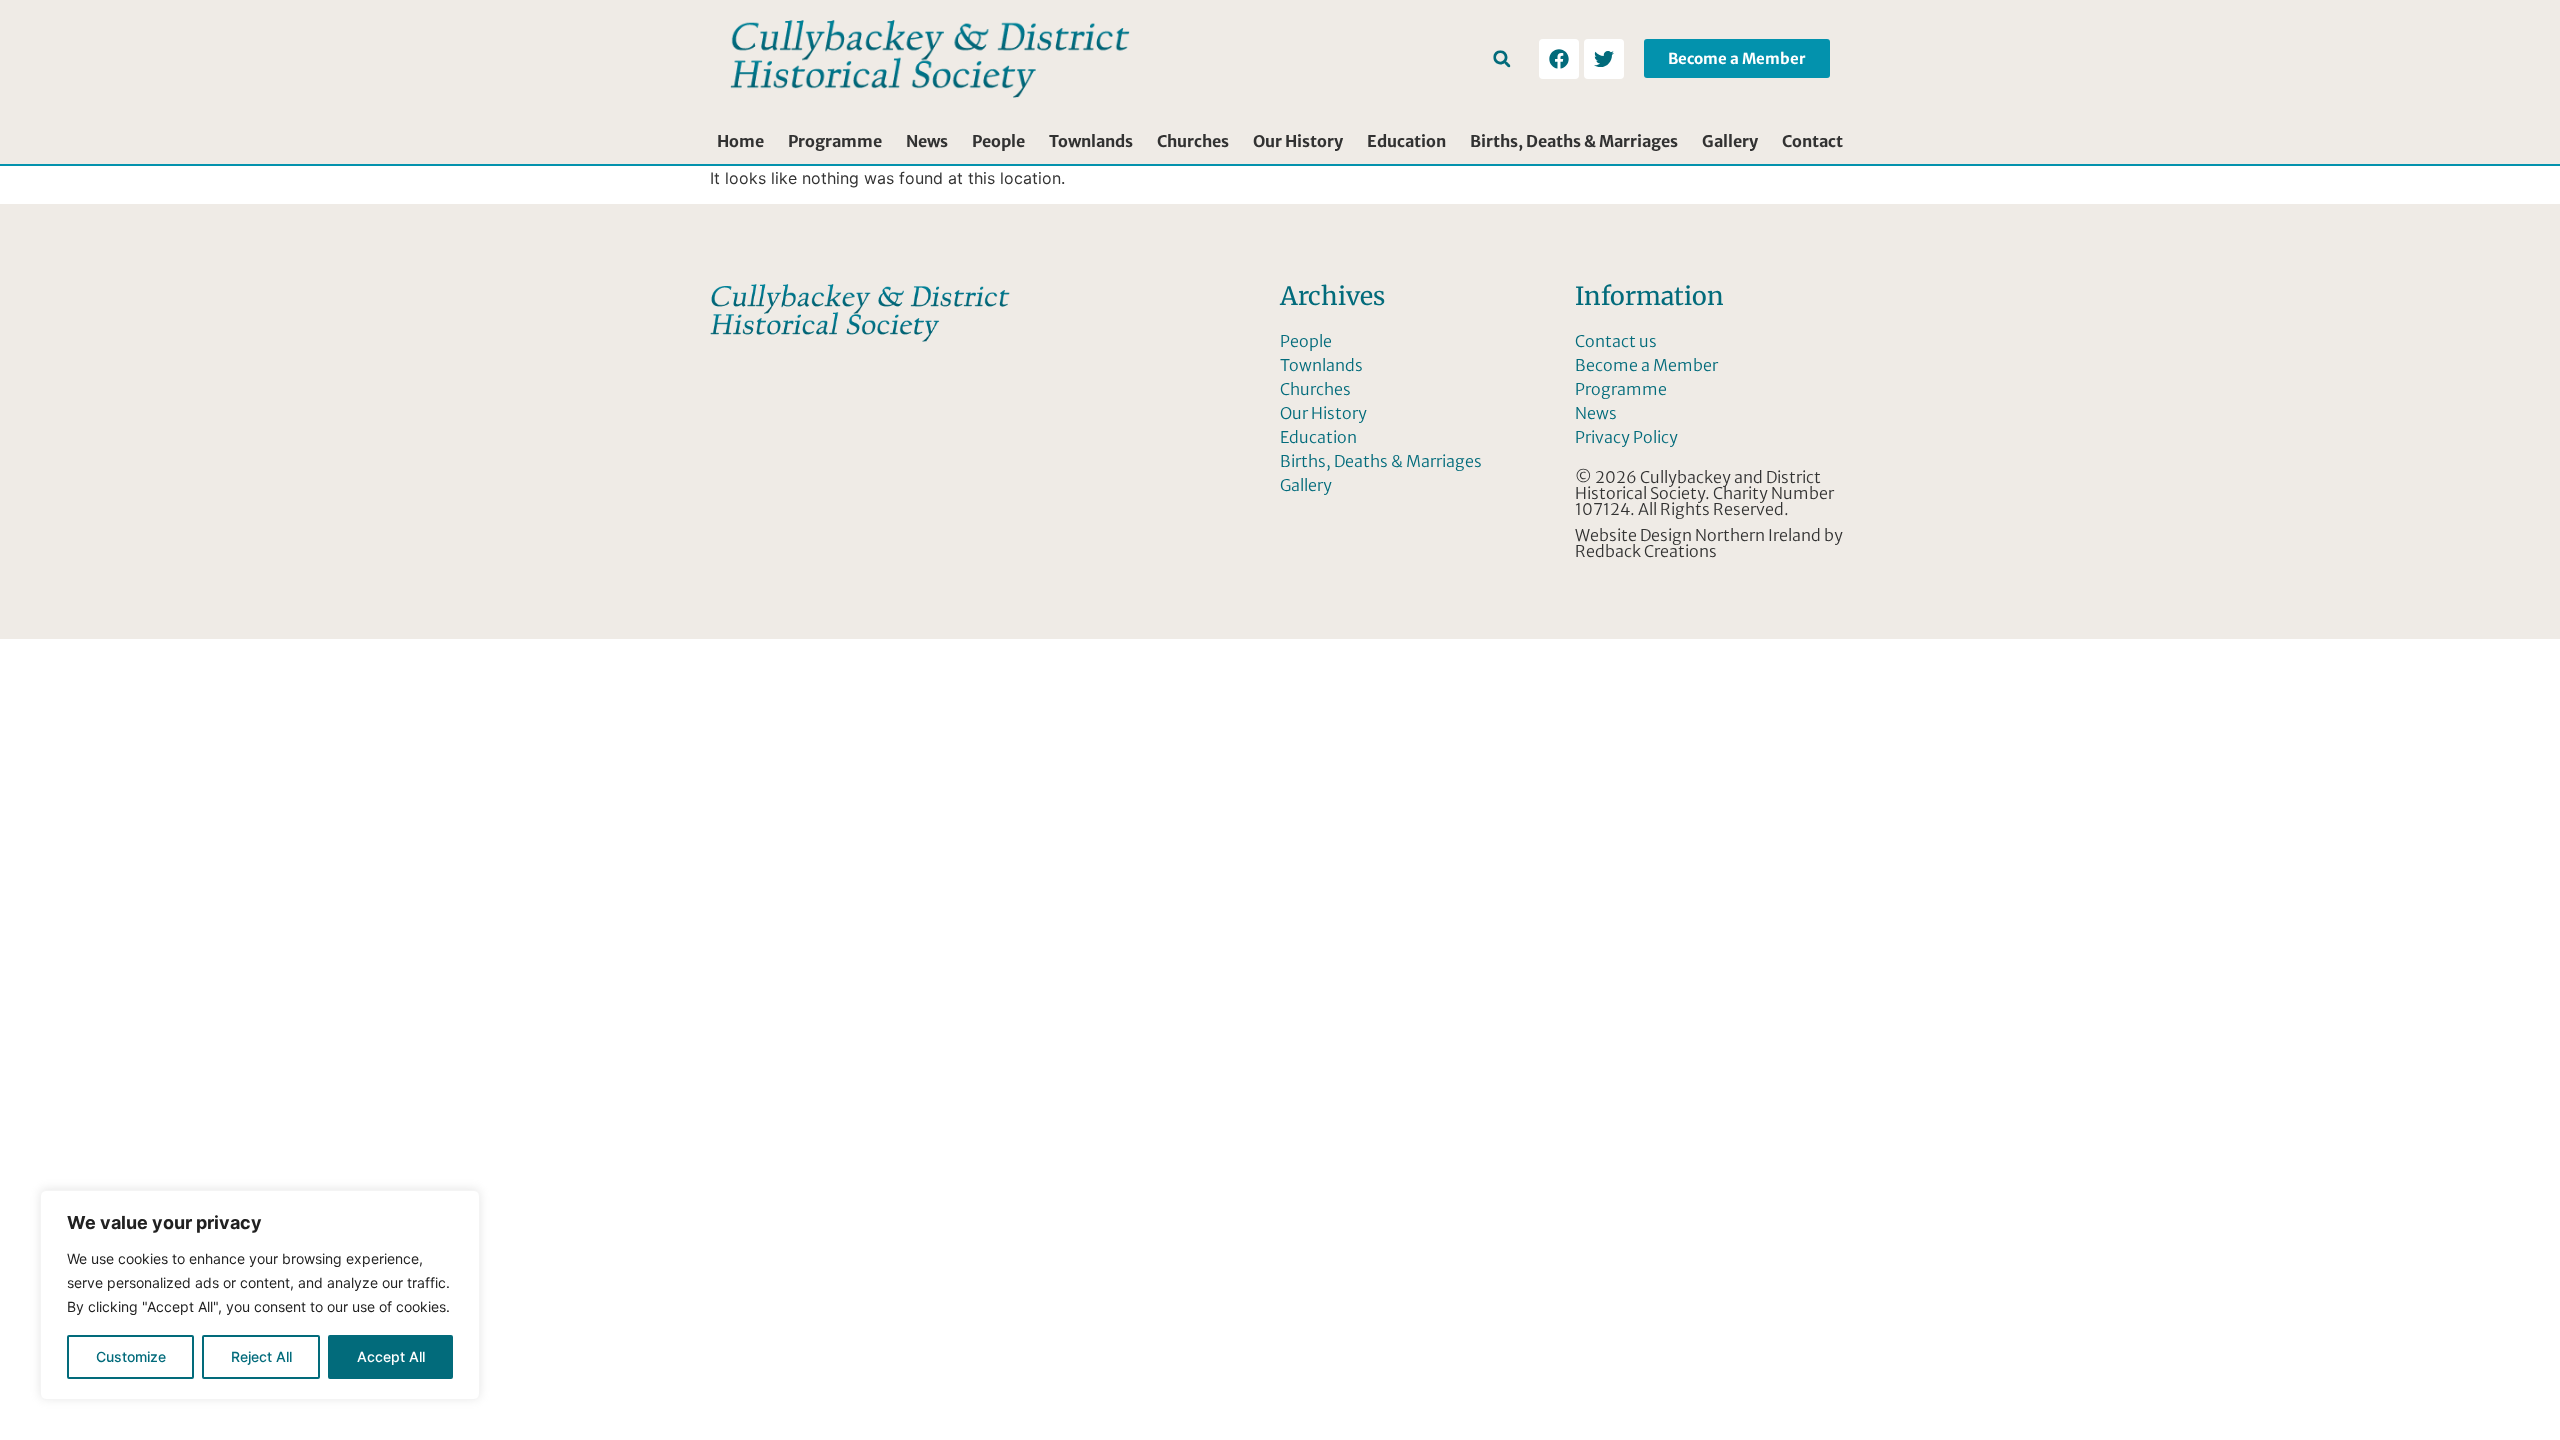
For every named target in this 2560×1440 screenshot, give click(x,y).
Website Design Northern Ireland (1698, 535)
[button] (1501, 58)
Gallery (1730, 141)
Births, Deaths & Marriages (1574, 141)
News (927, 141)
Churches (1193, 141)
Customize (131, 1356)
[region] (260, 1295)
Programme (835, 141)
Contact (1812, 141)
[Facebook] (1559, 59)
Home (740, 141)
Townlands (1091, 141)
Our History (1298, 141)
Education (1406, 141)
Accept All (391, 1356)
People (998, 141)
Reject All (261, 1356)
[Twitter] (1604, 59)
